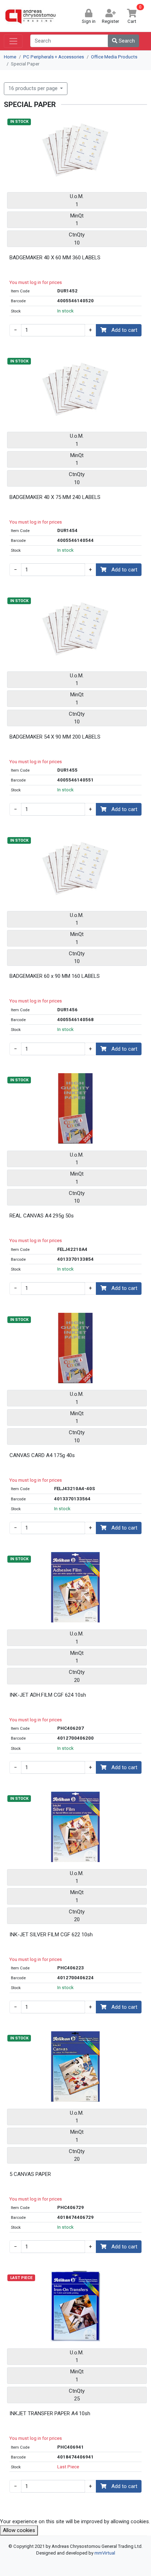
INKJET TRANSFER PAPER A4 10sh (50, 2413)
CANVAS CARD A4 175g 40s (42, 1455)
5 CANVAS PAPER (30, 2174)
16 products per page (34, 88)
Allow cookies (19, 2530)
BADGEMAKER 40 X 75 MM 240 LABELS (55, 497)
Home (10, 57)
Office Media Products (114, 57)
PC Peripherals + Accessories (54, 57)
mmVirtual (105, 2553)
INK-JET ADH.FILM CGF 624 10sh (48, 1695)
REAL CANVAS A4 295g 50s (42, 1216)
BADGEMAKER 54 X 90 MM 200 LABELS (55, 737)
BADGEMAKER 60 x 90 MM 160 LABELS (55, 976)
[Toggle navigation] (13, 41)
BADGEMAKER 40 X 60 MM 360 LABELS (55, 258)
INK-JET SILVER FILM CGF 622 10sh (51, 1935)
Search (126, 41)
